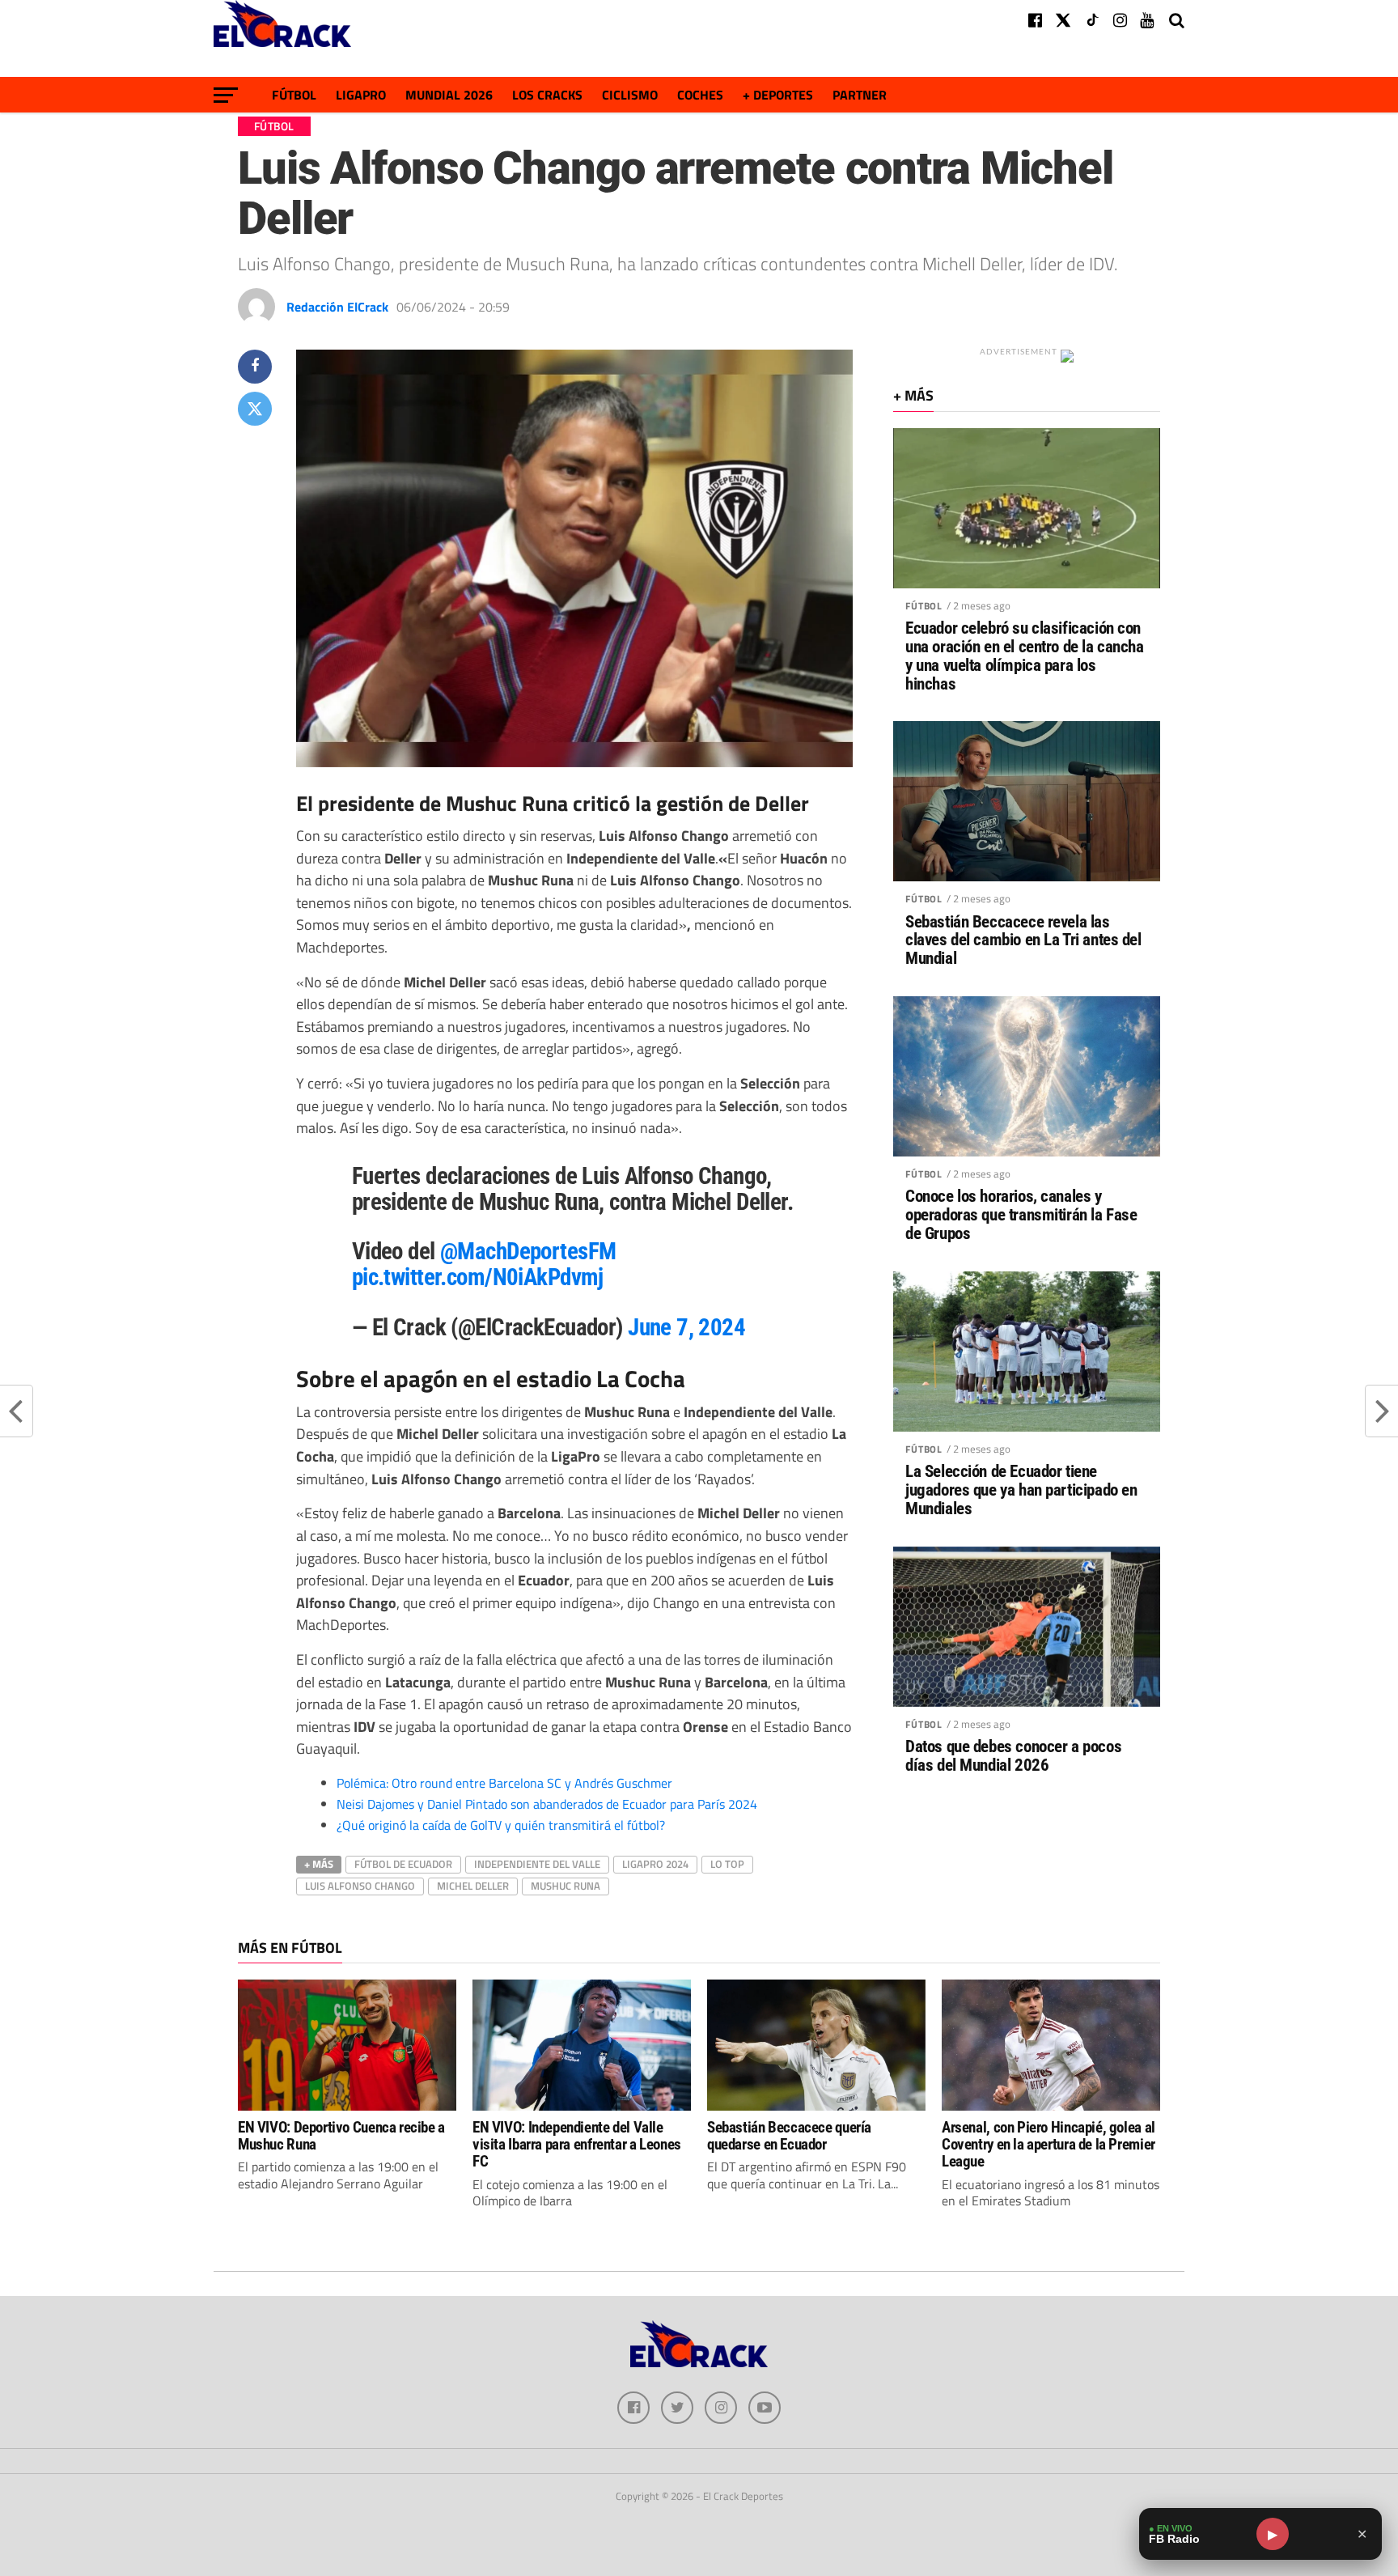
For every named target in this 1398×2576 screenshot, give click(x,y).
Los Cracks (547, 95)
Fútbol (294, 95)
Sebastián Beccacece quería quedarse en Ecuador (789, 2136)
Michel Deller (473, 1886)
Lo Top (727, 1864)
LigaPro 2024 (655, 1864)
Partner (860, 95)
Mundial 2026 (449, 95)
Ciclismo (630, 95)
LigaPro (361, 95)
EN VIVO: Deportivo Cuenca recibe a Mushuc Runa (341, 2136)
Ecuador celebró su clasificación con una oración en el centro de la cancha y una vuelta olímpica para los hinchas (1025, 656)
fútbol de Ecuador (403, 1864)
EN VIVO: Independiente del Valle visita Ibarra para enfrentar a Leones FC (577, 2144)
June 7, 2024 (686, 1327)
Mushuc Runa (566, 1886)
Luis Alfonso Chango (360, 1886)
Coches (700, 95)
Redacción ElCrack (337, 307)
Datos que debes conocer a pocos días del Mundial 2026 (1013, 1756)
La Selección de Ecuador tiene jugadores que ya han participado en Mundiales (1021, 1490)
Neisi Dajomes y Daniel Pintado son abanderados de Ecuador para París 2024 (547, 1804)
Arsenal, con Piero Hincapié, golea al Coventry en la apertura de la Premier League (1048, 2144)
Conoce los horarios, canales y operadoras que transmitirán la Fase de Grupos (1021, 1215)
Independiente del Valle (537, 1864)
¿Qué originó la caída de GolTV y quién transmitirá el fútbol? (501, 1825)
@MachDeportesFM (528, 1251)
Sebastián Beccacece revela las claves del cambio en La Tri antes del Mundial (1023, 941)
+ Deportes (778, 95)
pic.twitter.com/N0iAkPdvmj (478, 1277)
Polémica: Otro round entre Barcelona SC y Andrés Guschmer (504, 1783)
